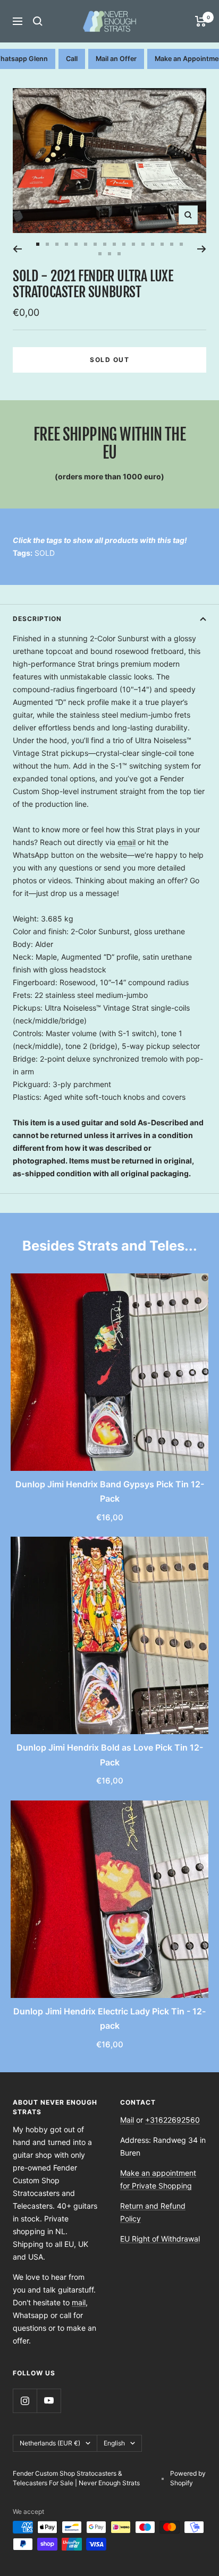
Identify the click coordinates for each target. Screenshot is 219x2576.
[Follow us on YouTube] (49, 2401)
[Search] (38, 21)
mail (79, 2302)
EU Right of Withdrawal (160, 2239)
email (127, 842)
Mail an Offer (116, 59)
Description (37, 619)
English (114, 2443)
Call (72, 59)
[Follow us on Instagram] (25, 2401)
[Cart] (201, 21)
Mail (127, 2120)
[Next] (202, 249)
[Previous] (17, 249)
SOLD (45, 553)
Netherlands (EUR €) (50, 2443)
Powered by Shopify (188, 2478)
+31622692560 (172, 2120)
